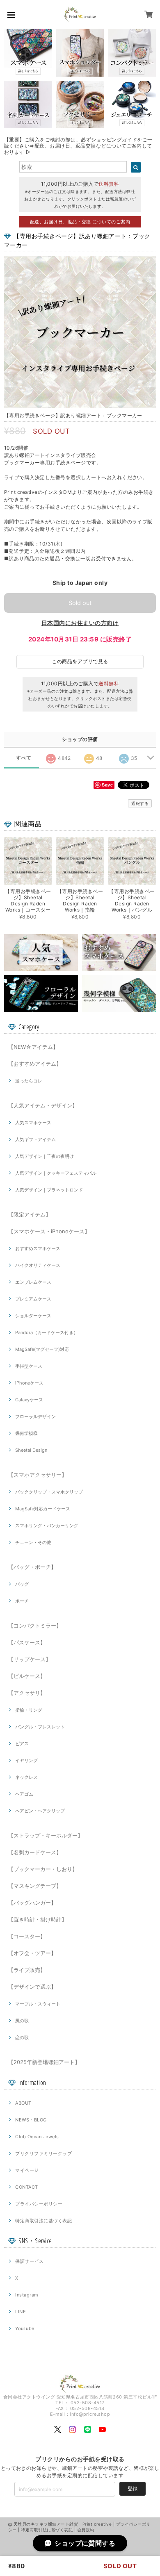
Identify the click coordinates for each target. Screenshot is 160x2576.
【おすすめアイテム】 (35, 1064)
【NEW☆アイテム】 (33, 1047)
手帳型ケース (29, 1366)
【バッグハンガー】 (32, 1903)
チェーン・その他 (33, 1542)
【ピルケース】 (27, 1676)
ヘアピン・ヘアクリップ (40, 1811)
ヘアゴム (24, 1794)
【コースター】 (27, 1936)
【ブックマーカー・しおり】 (43, 1869)
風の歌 (22, 2021)
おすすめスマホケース (38, 1248)
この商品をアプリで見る (80, 661)
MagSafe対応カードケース (43, 1509)
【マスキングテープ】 (35, 1886)
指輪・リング (29, 1710)
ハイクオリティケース (38, 1265)
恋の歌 (22, 2037)
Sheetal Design (31, 1450)
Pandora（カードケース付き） (47, 1332)
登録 (133, 2488)
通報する (140, 803)
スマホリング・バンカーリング (47, 1526)
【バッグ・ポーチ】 (32, 1567)
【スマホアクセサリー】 (38, 1475)
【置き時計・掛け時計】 (38, 1919)
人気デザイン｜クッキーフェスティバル (56, 1173)
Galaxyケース (29, 1400)
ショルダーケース (33, 1316)
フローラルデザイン (35, 1416)
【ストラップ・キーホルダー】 (46, 1835)
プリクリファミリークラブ (43, 2153)
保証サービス (29, 2261)
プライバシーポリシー (39, 2204)
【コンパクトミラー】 (35, 1626)
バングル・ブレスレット (40, 1727)
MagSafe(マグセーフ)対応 (42, 1349)
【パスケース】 (27, 1642)
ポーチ (22, 1601)
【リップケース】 (30, 1659)
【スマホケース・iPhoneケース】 (49, 1231)
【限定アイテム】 (30, 1214)
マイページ (27, 2170)
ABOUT (23, 2103)
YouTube (25, 2328)
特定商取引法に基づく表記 (43, 2221)
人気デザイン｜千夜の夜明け (45, 1156)
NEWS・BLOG (31, 2120)
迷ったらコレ (29, 1081)
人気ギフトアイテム (35, 1139)
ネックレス (26, 1777)
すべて (24, 758)
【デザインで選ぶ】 (32, 1987)
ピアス (22, 1744)
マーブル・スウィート (38, 2004)
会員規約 (86, 2530)
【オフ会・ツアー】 (32, 1953)
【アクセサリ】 (27, 1693)
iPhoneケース (29, 1383)
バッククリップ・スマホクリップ (49, 1492)
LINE (21, 2312)
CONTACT (26, 2187)
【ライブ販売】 (27, 1970)
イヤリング (26, 1760)
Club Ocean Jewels (37, 2137)
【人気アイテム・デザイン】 (43, 1105)
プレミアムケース (33, 1299)
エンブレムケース (33, 1282)
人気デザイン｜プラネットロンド (49, 1190)
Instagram (27, 2295)
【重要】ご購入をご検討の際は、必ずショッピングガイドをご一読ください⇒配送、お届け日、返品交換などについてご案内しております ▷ (78, 146)
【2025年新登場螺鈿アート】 (44, 2062)
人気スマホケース (33, 1123)
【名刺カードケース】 (35, 1852)
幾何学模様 (26, 1433)
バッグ (22, 1584)
